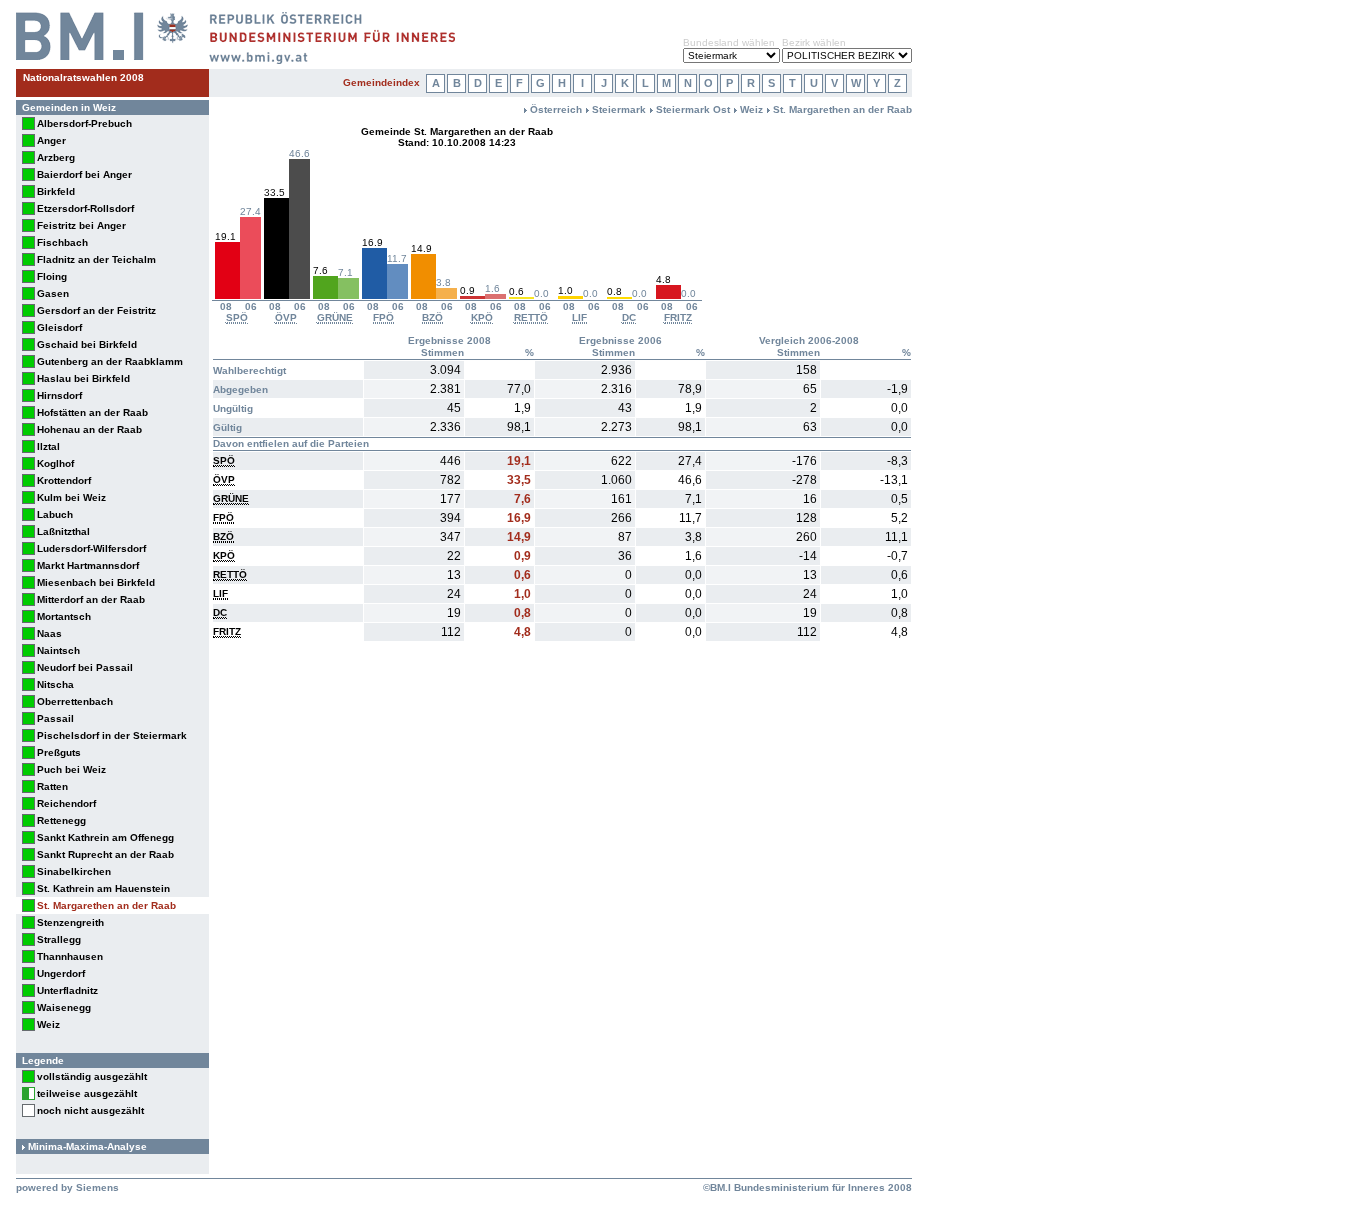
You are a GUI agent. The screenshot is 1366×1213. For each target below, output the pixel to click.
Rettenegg (61, 820)
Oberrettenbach (75, 701)
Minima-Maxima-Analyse (87, 1146)
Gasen (53, 293)
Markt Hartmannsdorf (88, 565)
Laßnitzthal (63, 531)
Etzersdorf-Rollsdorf (85, 208)
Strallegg (59, 939)
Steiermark (619, 109)
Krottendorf (64, 480)
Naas (49, 633)
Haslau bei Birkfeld (83, 378)
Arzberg (56, 157)
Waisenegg (64, 1007)
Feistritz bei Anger (81, 225)
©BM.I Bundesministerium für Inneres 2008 (807, 1187)
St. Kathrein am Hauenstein (103, 888)
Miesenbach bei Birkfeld (96, 582)
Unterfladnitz (67, 990)
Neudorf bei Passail (85, 667)
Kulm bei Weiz (71, 497)
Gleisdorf (59, 327)
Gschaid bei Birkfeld (87, 344)
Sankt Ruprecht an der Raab (105, 854)
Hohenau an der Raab (89, 429)
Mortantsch (64, 616)
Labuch (55, 514)
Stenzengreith (70, 922)
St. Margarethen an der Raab (106, 905)
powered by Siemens (67, 1187)
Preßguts (59, 752)
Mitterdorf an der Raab (91, 599)
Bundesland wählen (729, 42)
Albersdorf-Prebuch (84, 123)
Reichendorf (66, 803)
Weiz (48, 1024)
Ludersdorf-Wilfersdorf (91, 548)
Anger (51, 140)
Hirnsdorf (59, 395)
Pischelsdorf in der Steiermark (112, 735)
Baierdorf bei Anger (84, 174)
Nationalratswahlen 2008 (83, 77)
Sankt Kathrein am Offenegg (105, 837)
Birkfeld (56, 191)
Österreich (556, 109)
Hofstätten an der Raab (92, 412)
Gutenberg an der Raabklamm (110, 361)
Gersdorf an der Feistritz (96, 310)
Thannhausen (70, 956)
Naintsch (58, 650)
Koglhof (55, 463)
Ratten (52, 786)
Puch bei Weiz (71, 769)
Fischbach (62, 242)
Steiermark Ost (693, 109)
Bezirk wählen (814, 42)
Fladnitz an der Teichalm (96, 259)
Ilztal (48, 446)
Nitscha (55, 684)
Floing (52, 276)
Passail (55, 718)
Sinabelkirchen (74, 871)
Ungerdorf (61, 973)
